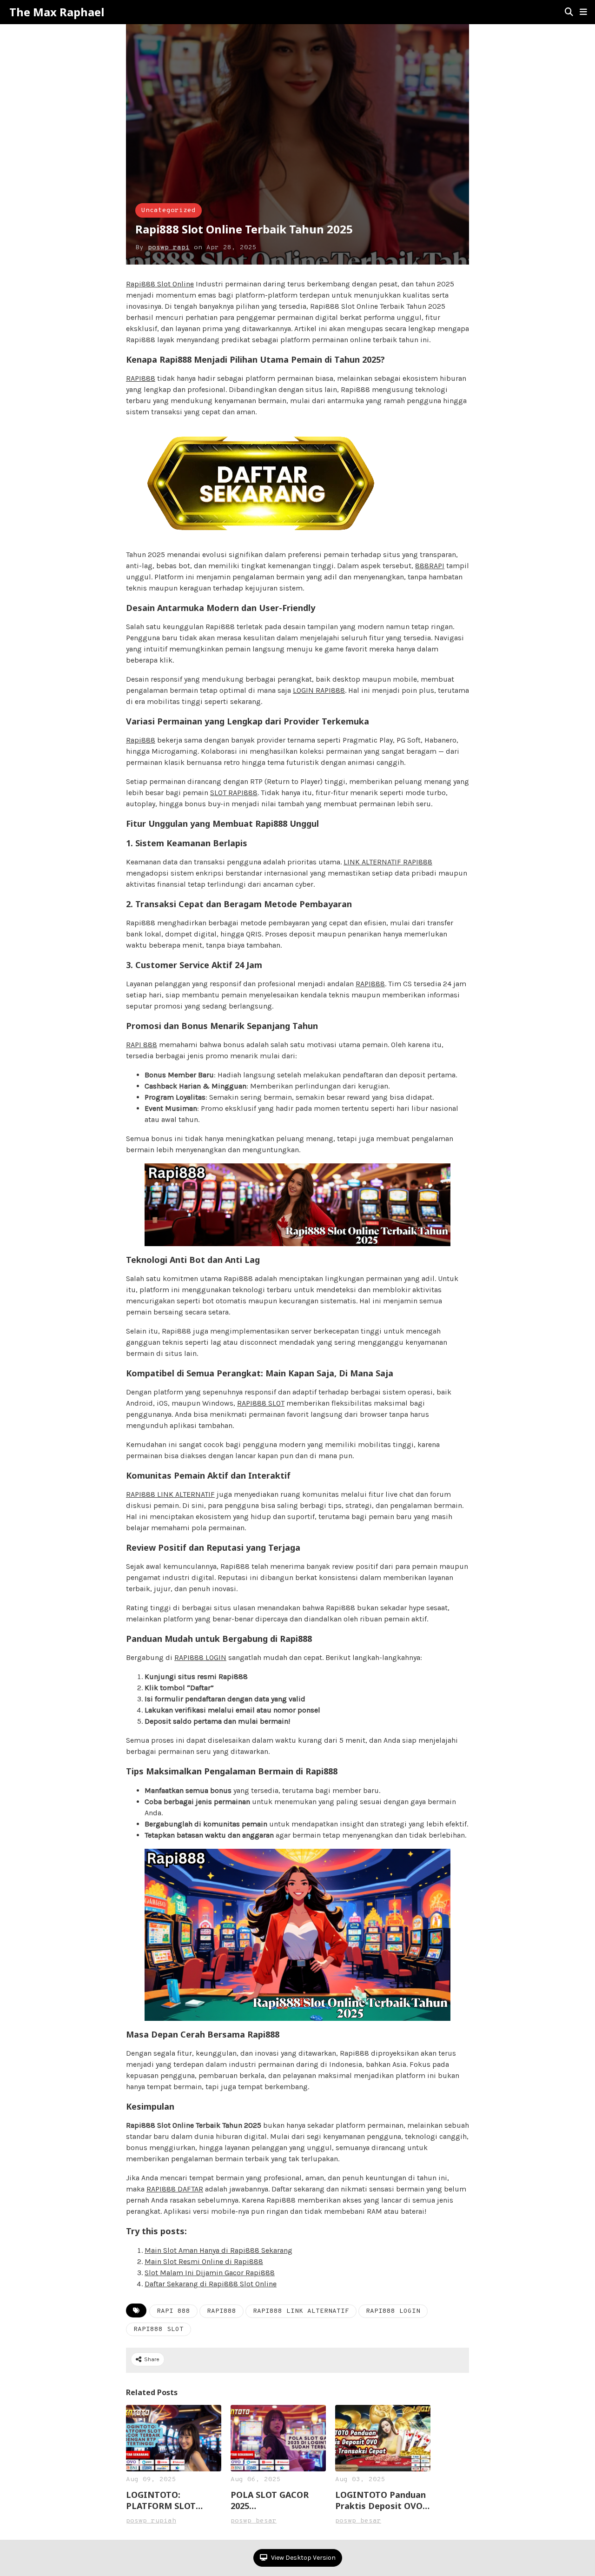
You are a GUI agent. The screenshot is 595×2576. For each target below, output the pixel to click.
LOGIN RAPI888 (319, 690)
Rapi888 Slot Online (160, 284)
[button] (583, 12)
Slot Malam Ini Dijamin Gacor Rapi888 (210, 2273)
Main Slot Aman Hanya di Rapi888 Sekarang (218, 2250)
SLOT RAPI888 (234, 793)
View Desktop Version (303, 2558)
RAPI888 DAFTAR (175, 2189)
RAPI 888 (142, 1045)
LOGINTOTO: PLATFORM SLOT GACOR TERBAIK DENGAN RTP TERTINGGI (161, 2500)
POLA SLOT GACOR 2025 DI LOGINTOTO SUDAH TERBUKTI (278, 2500)
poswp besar (254, 2521)
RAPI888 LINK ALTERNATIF (170, 1494)
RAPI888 (141, 378)
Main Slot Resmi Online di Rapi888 (204, 2261)
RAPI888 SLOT (261, 1403)
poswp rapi (169, 248)
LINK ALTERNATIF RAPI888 (388, 862)
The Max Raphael (57, 12)
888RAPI (430, 566)
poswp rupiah (151, 2521)
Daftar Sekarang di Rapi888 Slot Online (211, 2284)
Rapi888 (141, 740)
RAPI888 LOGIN (200, 1657)
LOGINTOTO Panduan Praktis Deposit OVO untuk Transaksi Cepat (383, 2500)
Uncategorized (169, 210)
